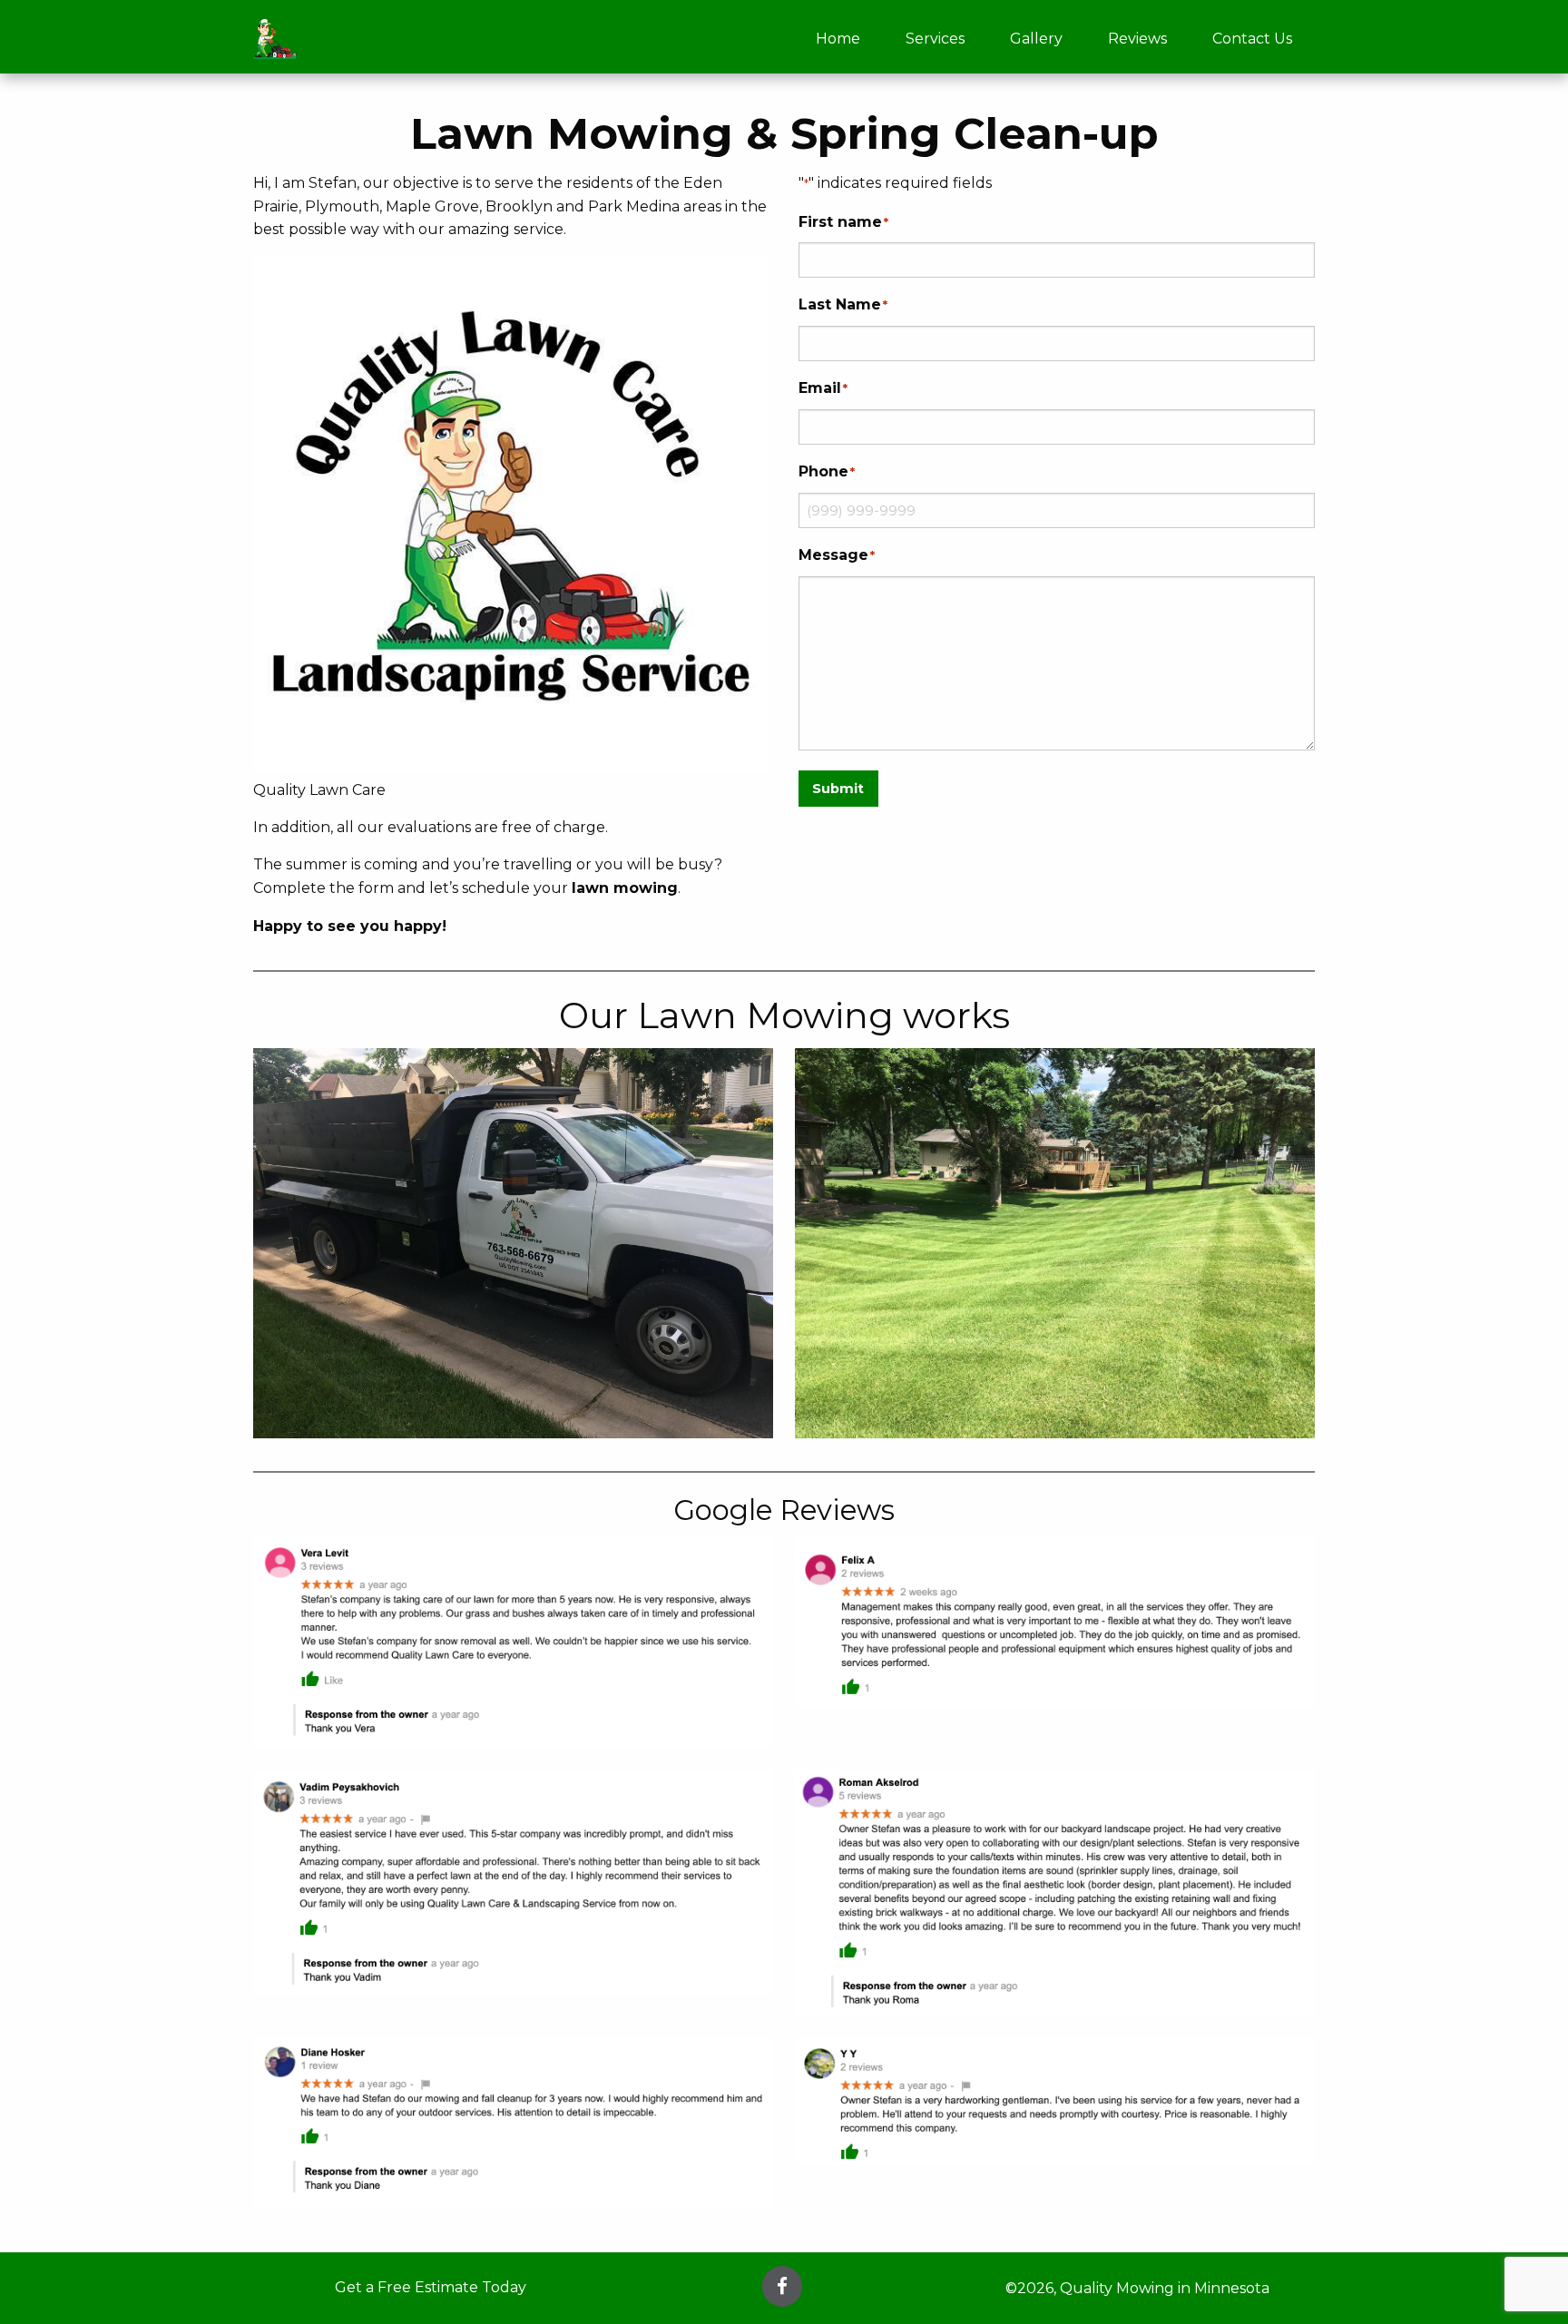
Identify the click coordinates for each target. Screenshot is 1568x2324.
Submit (838, 789)
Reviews (1137, 39)
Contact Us (1252, 39)
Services (935, 39)
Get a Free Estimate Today (431, 2287)
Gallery (1036, 39)
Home (838, 39)
